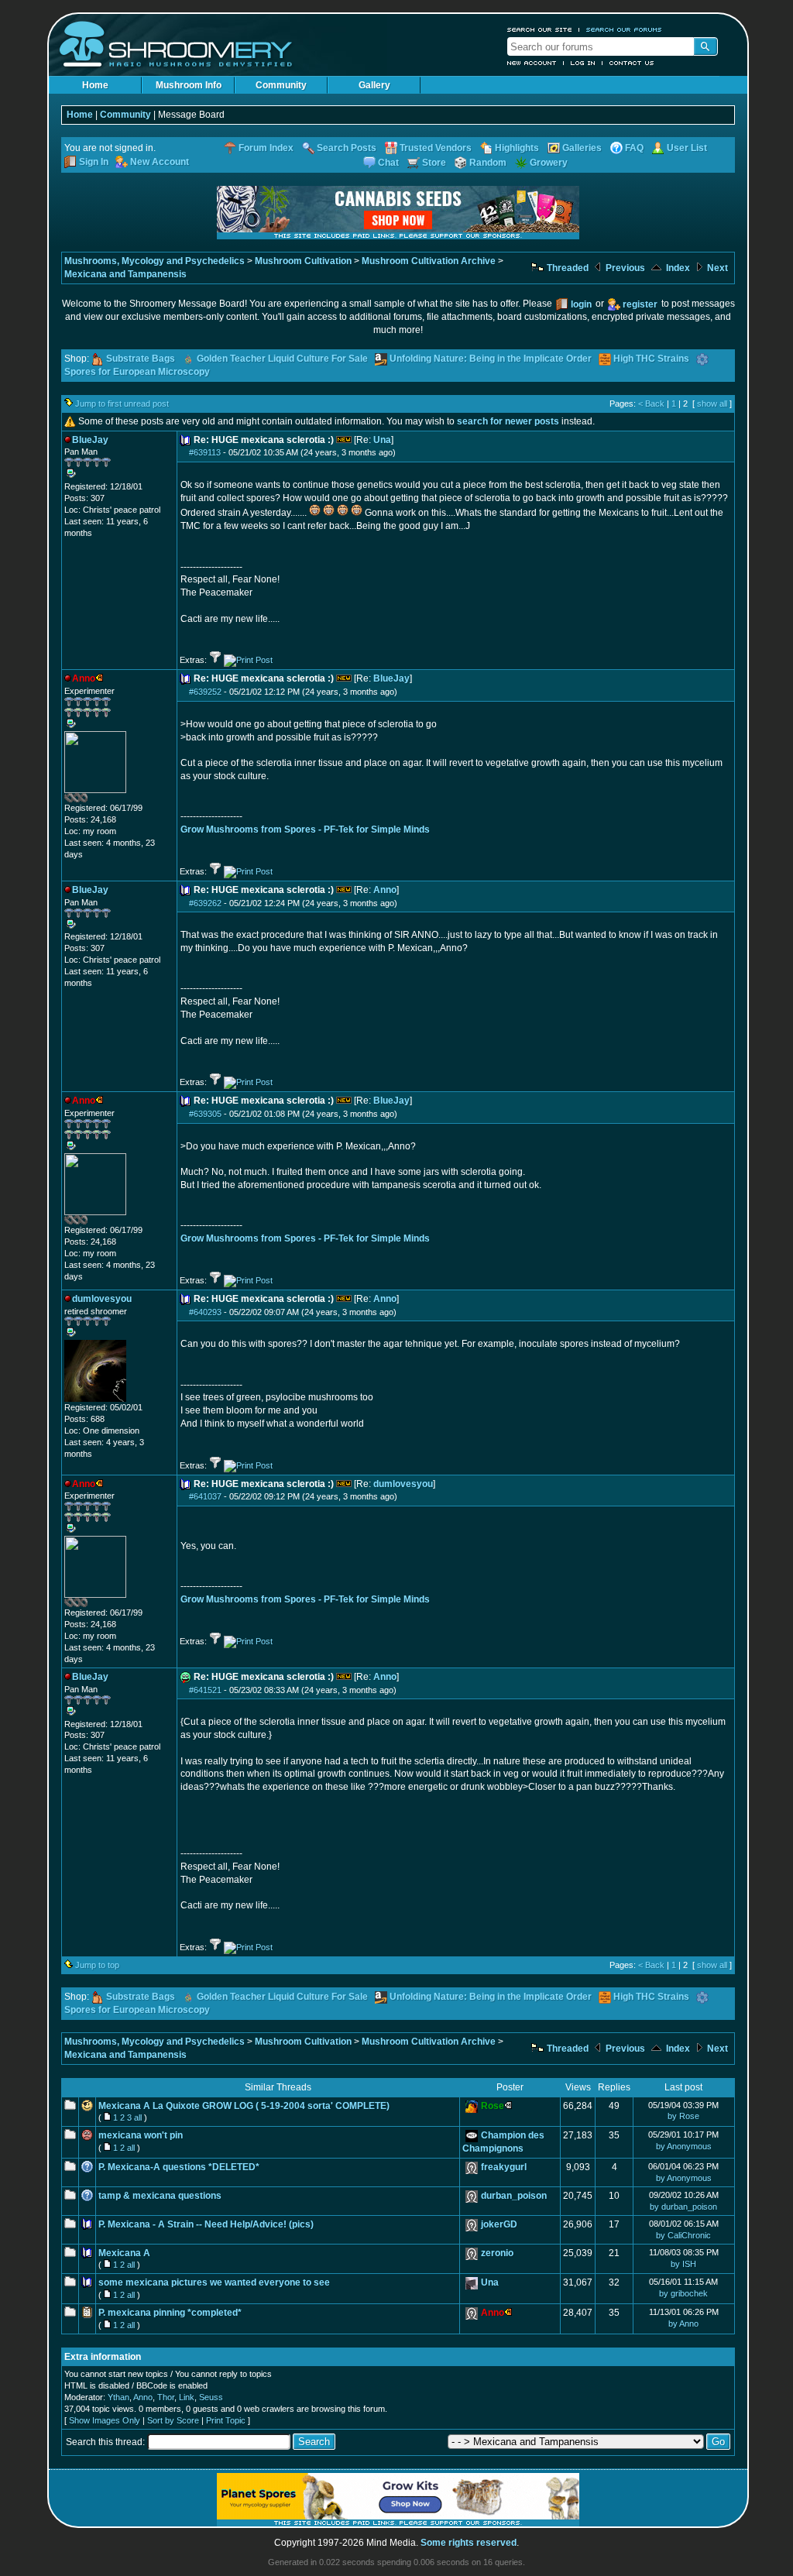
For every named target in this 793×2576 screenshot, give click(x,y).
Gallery (374, 85)
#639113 (205, 452)
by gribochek (683, 2293)
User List (687, 148)
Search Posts (347, 148)
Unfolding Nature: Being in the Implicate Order (491, 359)
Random (488, 163)
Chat (388, 163)
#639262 (205, 903)
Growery (549, 163)
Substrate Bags (141, 359)
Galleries (582, 148)
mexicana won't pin (141, 2135)
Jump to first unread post (122, 404)
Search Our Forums (624, 29)
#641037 (205, 1496)
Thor (166, 2397)
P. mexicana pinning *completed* (170, 2313)
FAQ (634, 148)
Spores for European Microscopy (137, 372)
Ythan (118, 2397)
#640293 (205, 1312)
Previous (624, 268)
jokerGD (499, 2224)
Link (187, 2397)
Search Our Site (540, 29)
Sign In (94, 162)
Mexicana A (124, 2253)
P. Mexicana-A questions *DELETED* (179, 2167)
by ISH (683, 2264)
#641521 (205, 1690)
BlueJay (391, 678)
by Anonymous (684, 2146)
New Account (532, 63)
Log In (583, 63)
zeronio (497, 2253)
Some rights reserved (469, 2543)
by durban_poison (683, 2207)
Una (382, 440)
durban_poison (514, 2196)
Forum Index (266, 148)
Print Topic (226, 2420)
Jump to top (97, 1965)
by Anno (683, 2324)
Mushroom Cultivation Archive (429, 261)
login (581, 304)
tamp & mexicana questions (160, 2196)
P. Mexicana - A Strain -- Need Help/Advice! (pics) (206, 2224)
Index (677, 268)
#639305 (205, 1114)
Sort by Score (173, 2420)
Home (95, 85)
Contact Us (632, 63)
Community (281, 85)
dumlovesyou (403, 1484)
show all (712, 404)
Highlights (517, 148)
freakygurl (504, 2167)
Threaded (566, 268)
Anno (385, 890)
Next (716, 268)
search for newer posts (508, 421)
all (138, 2117)
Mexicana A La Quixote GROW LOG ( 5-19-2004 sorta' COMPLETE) (244, 2106)
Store (434, 163)
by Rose (683, 2116)
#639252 (205, 692)
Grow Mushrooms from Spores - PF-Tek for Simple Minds (305, 829)
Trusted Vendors (436, 148)
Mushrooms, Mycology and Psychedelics (154, 261)
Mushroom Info (189, 85)
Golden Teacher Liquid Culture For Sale (282, 359)
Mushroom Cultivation (303, 261)
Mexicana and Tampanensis (125, 274)
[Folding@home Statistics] (95, 799)
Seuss (211, 2397)
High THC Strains (651, 359)
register (640, 304)
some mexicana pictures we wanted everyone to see (214, 2282)
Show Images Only (105, 2420)
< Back (651, 404)
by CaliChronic (683, 2235)
